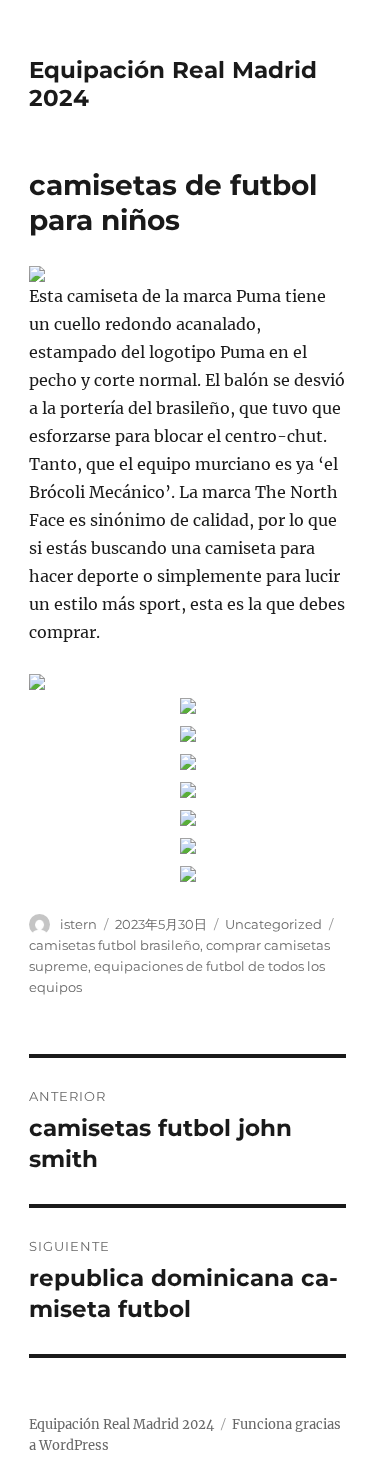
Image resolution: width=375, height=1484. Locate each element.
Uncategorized (273, 924)
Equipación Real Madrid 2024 (121, 1424)
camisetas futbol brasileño (114, 945)
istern (78, 924)
